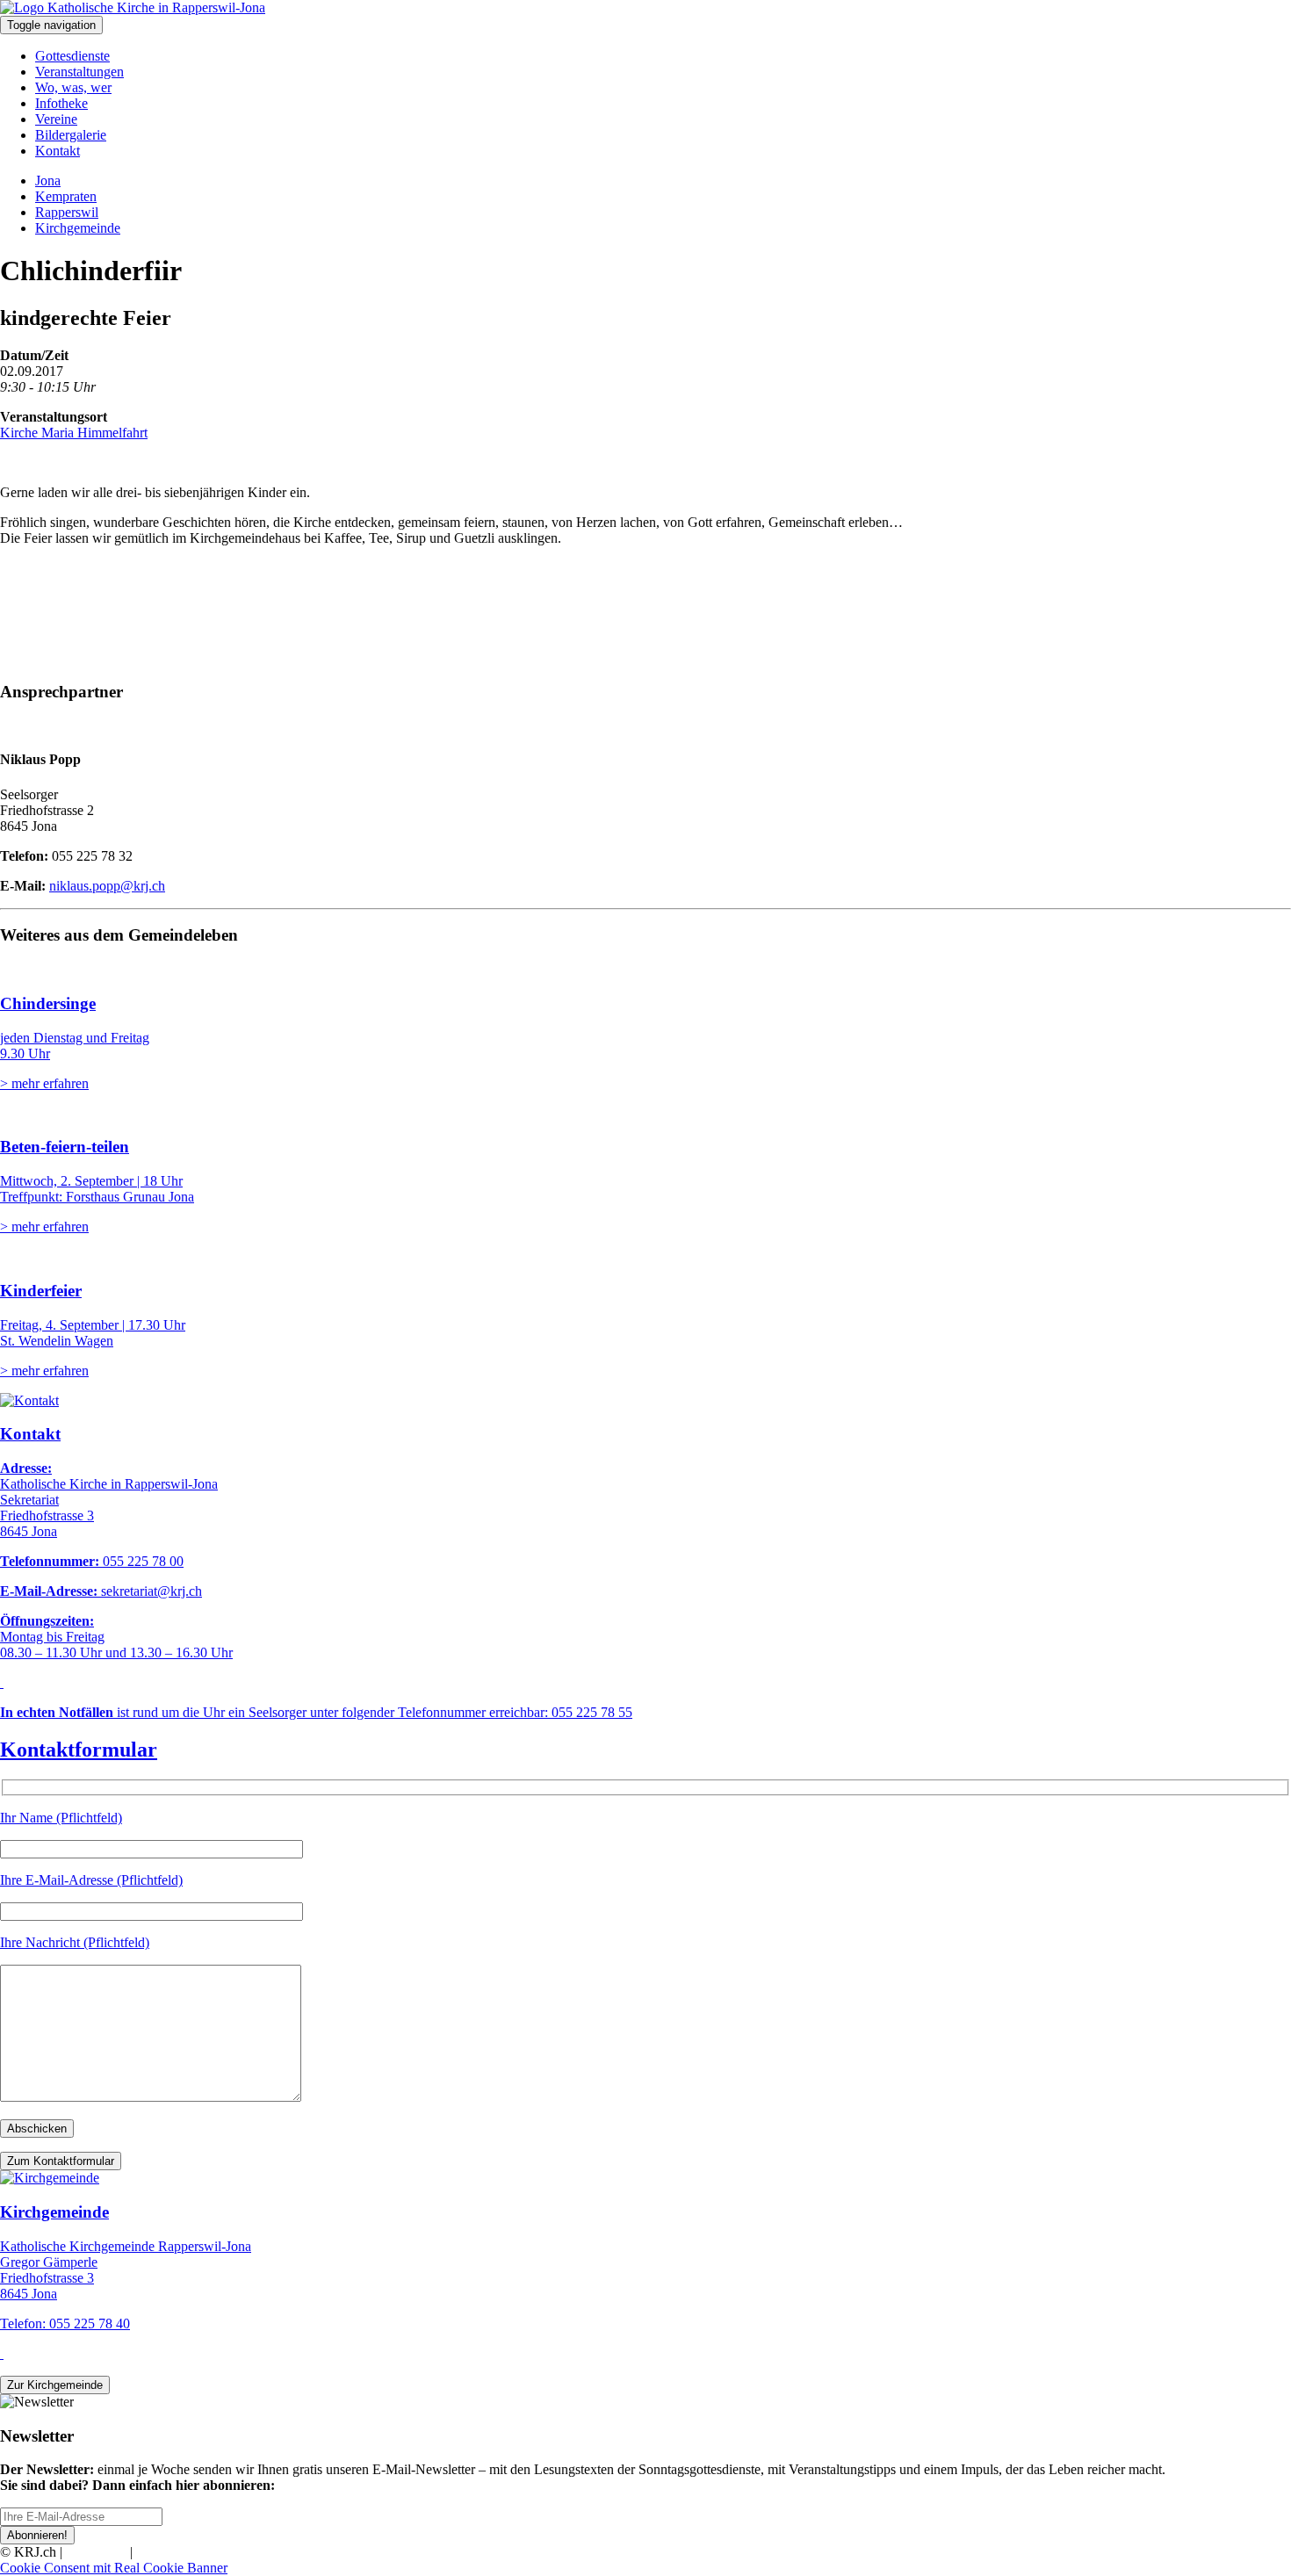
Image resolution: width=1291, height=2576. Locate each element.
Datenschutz (170, 2552)
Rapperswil (67, 212)
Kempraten (66, 196)
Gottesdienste (72, 56)
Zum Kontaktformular (61, 2161)
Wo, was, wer (73, 87)
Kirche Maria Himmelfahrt (74, 433)
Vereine (56, 119)
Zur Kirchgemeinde (55, 2385)
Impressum (96, 2552)
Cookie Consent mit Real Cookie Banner (114, 2568)
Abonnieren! (37, 2535)
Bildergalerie (71, 135)
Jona (48, 180)
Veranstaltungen (79, 72)
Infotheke (61, 103)
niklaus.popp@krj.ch (107, 886)
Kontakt (58, 151)
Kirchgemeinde (78, 228)
